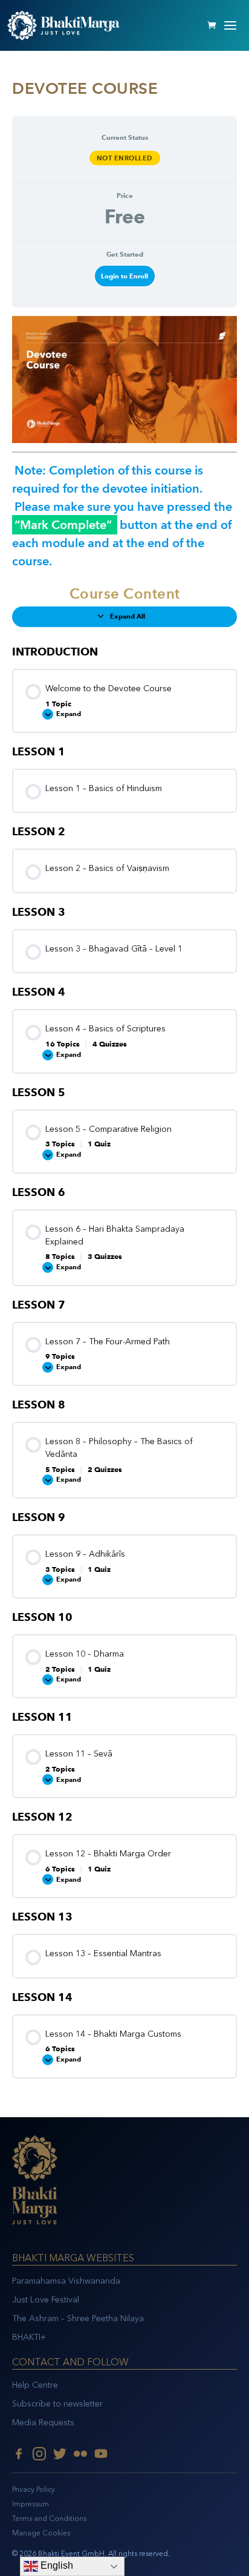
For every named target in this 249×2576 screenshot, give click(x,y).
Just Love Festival (46, 2300)
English (56, 2565)
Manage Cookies (41, 2533)
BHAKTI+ (29, 2337)
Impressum (31, 2504)
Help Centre (35, 2385)
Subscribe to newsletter (57, 2404)
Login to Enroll (124, 276)
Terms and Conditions (49, 2518)
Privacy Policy (34, 2489)
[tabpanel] (124, 443)
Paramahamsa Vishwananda (66, 2281)
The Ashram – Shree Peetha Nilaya (78, 2318)
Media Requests (43, 2423)
